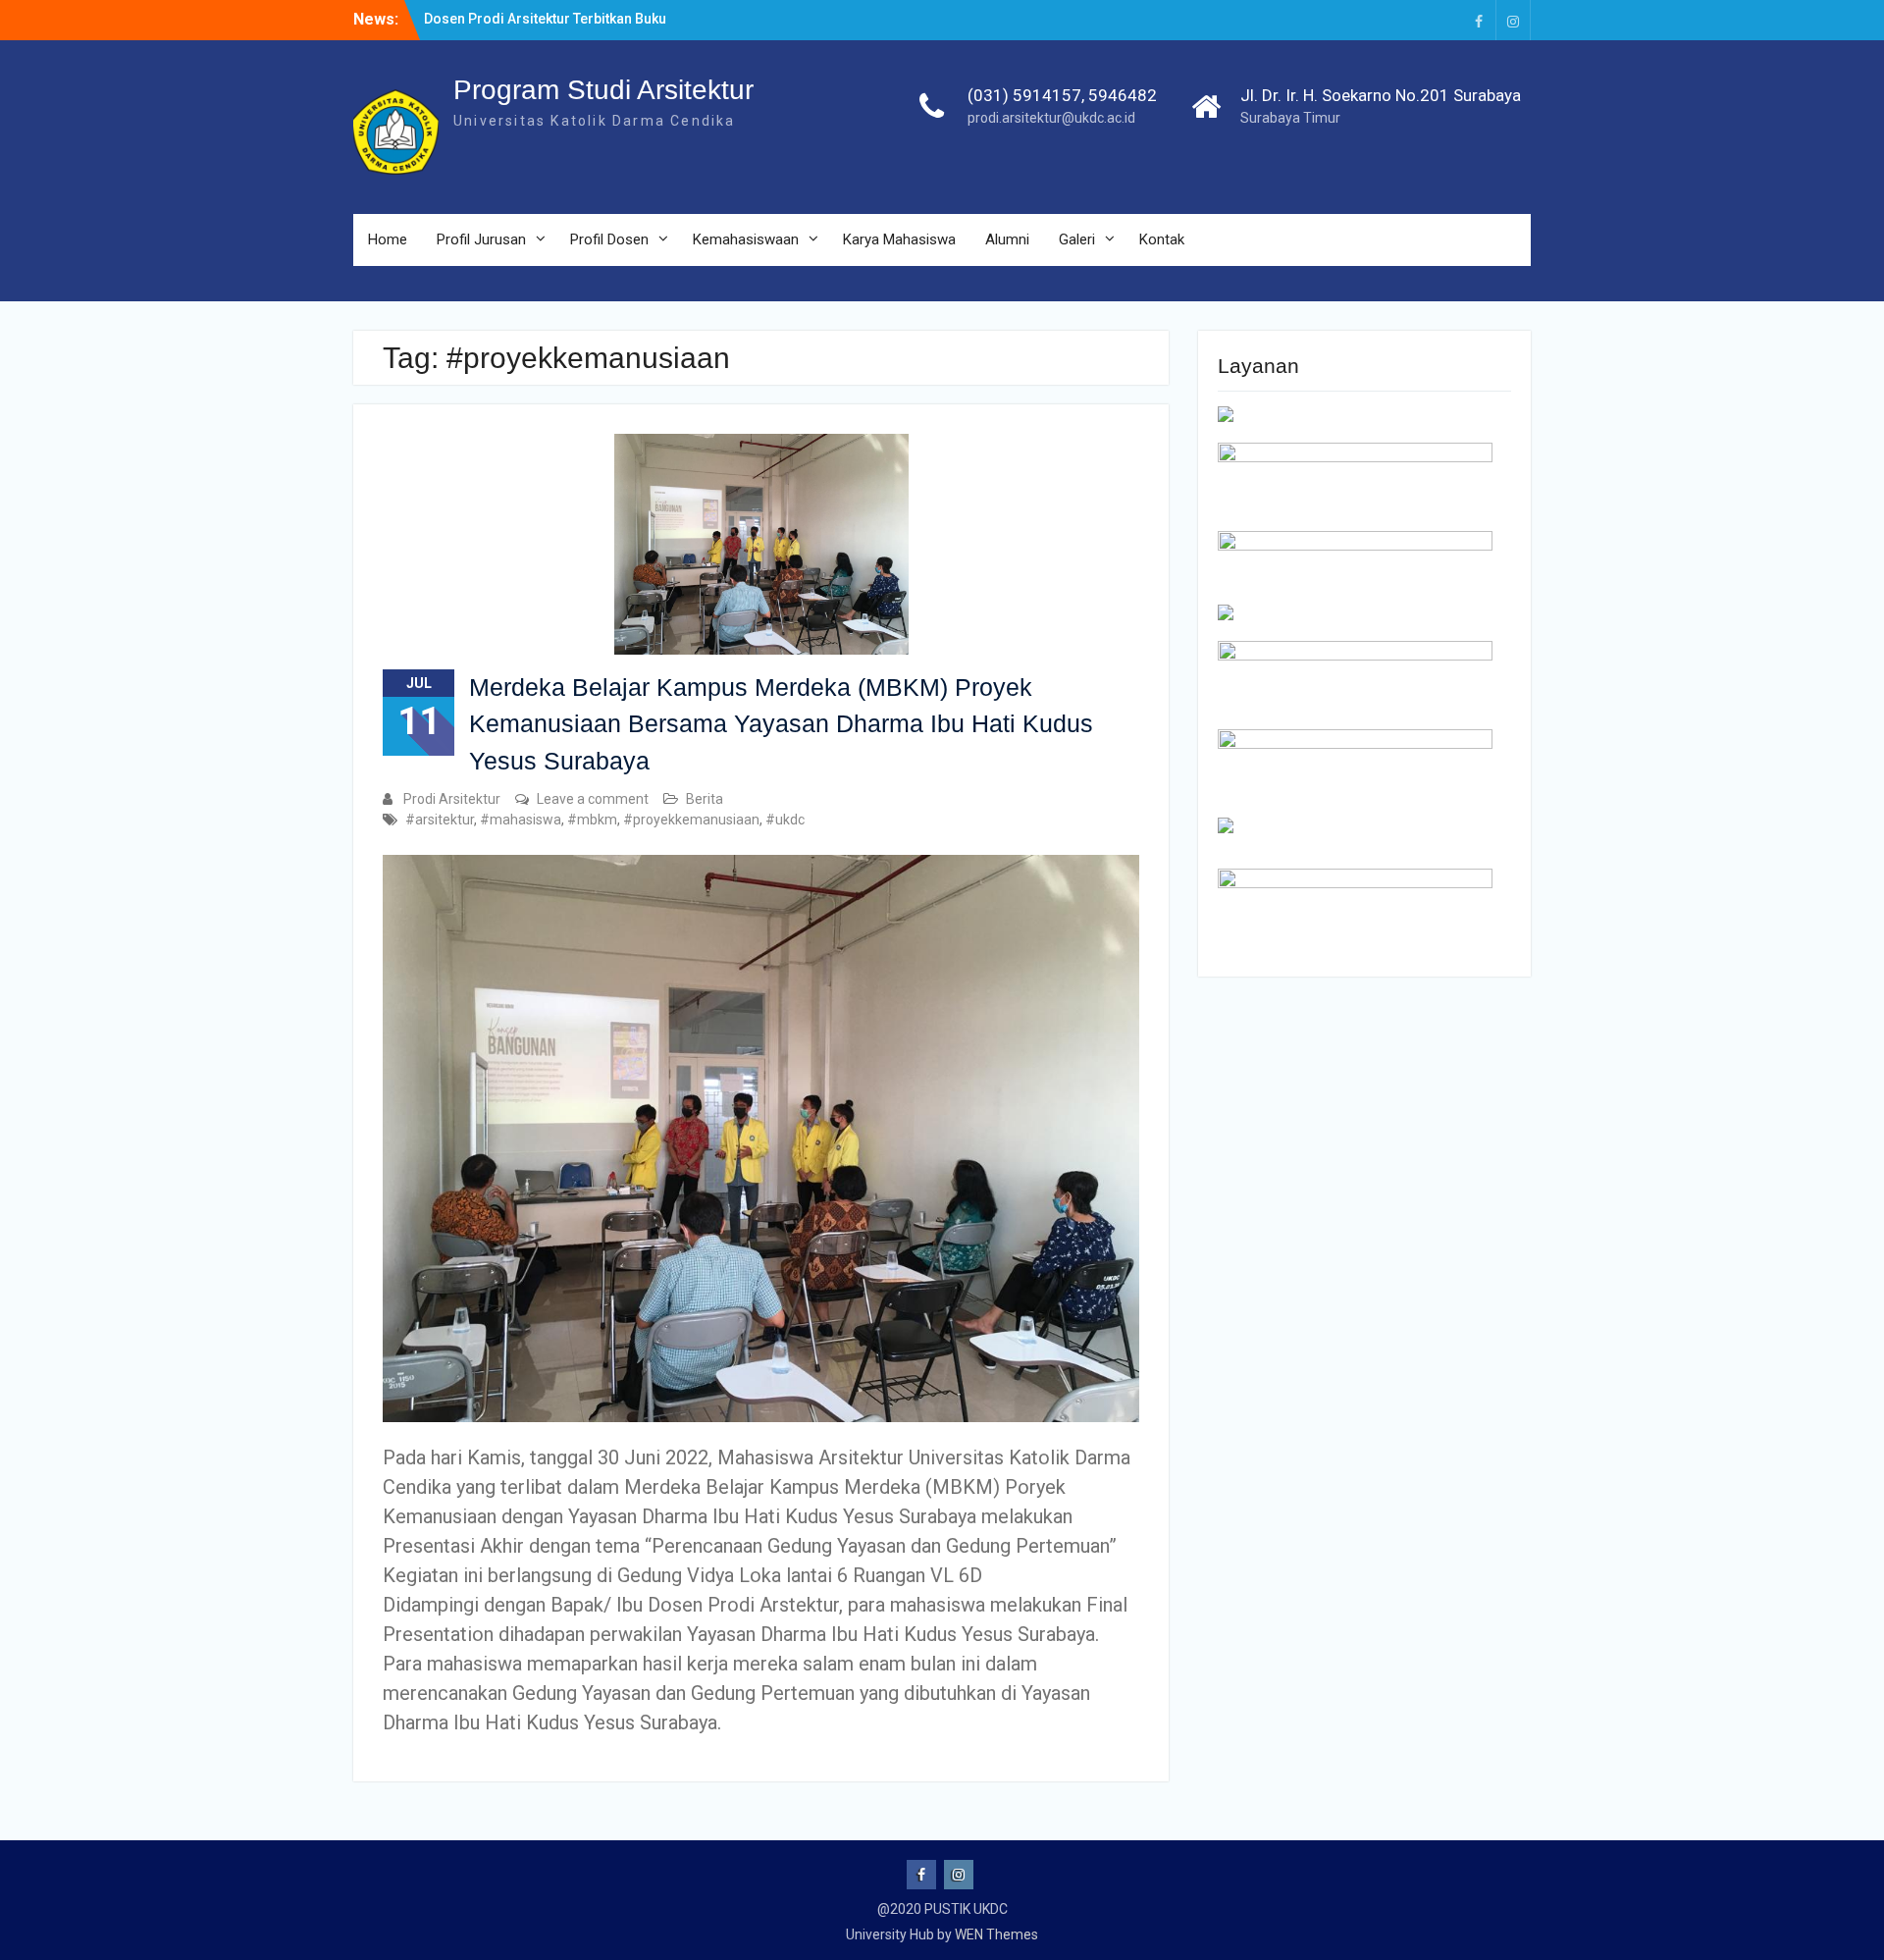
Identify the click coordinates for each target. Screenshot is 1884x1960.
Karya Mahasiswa (899, 239)
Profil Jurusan (481, 239)
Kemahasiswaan (746, 239)
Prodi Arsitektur (452, 799)
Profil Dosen (609, 239)
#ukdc (785, 820)
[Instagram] (1513, 20)
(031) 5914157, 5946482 (1062, 95)
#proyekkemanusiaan (691, 820)
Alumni (1007, 239)
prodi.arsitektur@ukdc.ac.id (1051, 118)
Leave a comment (593, 799)
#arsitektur (440, 820)
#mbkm (592, 820)
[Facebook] (1479, 20)
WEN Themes (996, 1934)
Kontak (1162, 239)
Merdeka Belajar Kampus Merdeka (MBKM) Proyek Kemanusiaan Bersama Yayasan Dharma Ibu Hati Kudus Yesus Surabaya (781, 724)
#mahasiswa (521, 820)
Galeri (1077, 239)
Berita (705, 799)
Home (388, 239)
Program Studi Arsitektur (603, 90)
